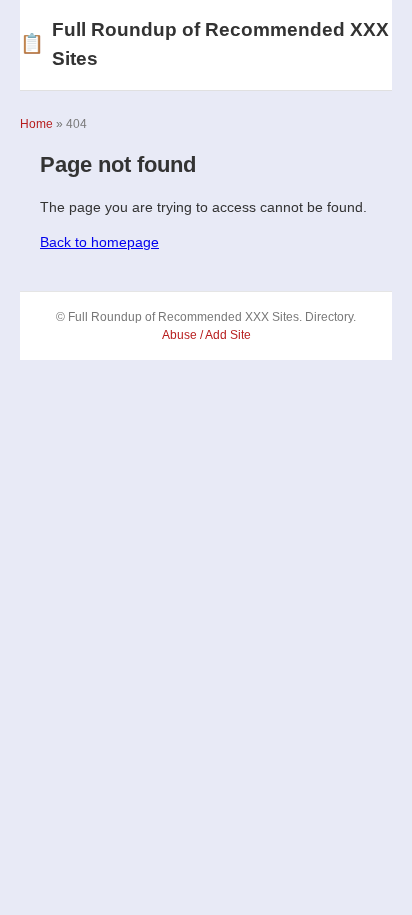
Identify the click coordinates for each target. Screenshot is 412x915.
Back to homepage (99, 242)
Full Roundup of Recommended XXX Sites (204, 44)
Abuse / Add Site (206, 335)
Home (36, 124)
